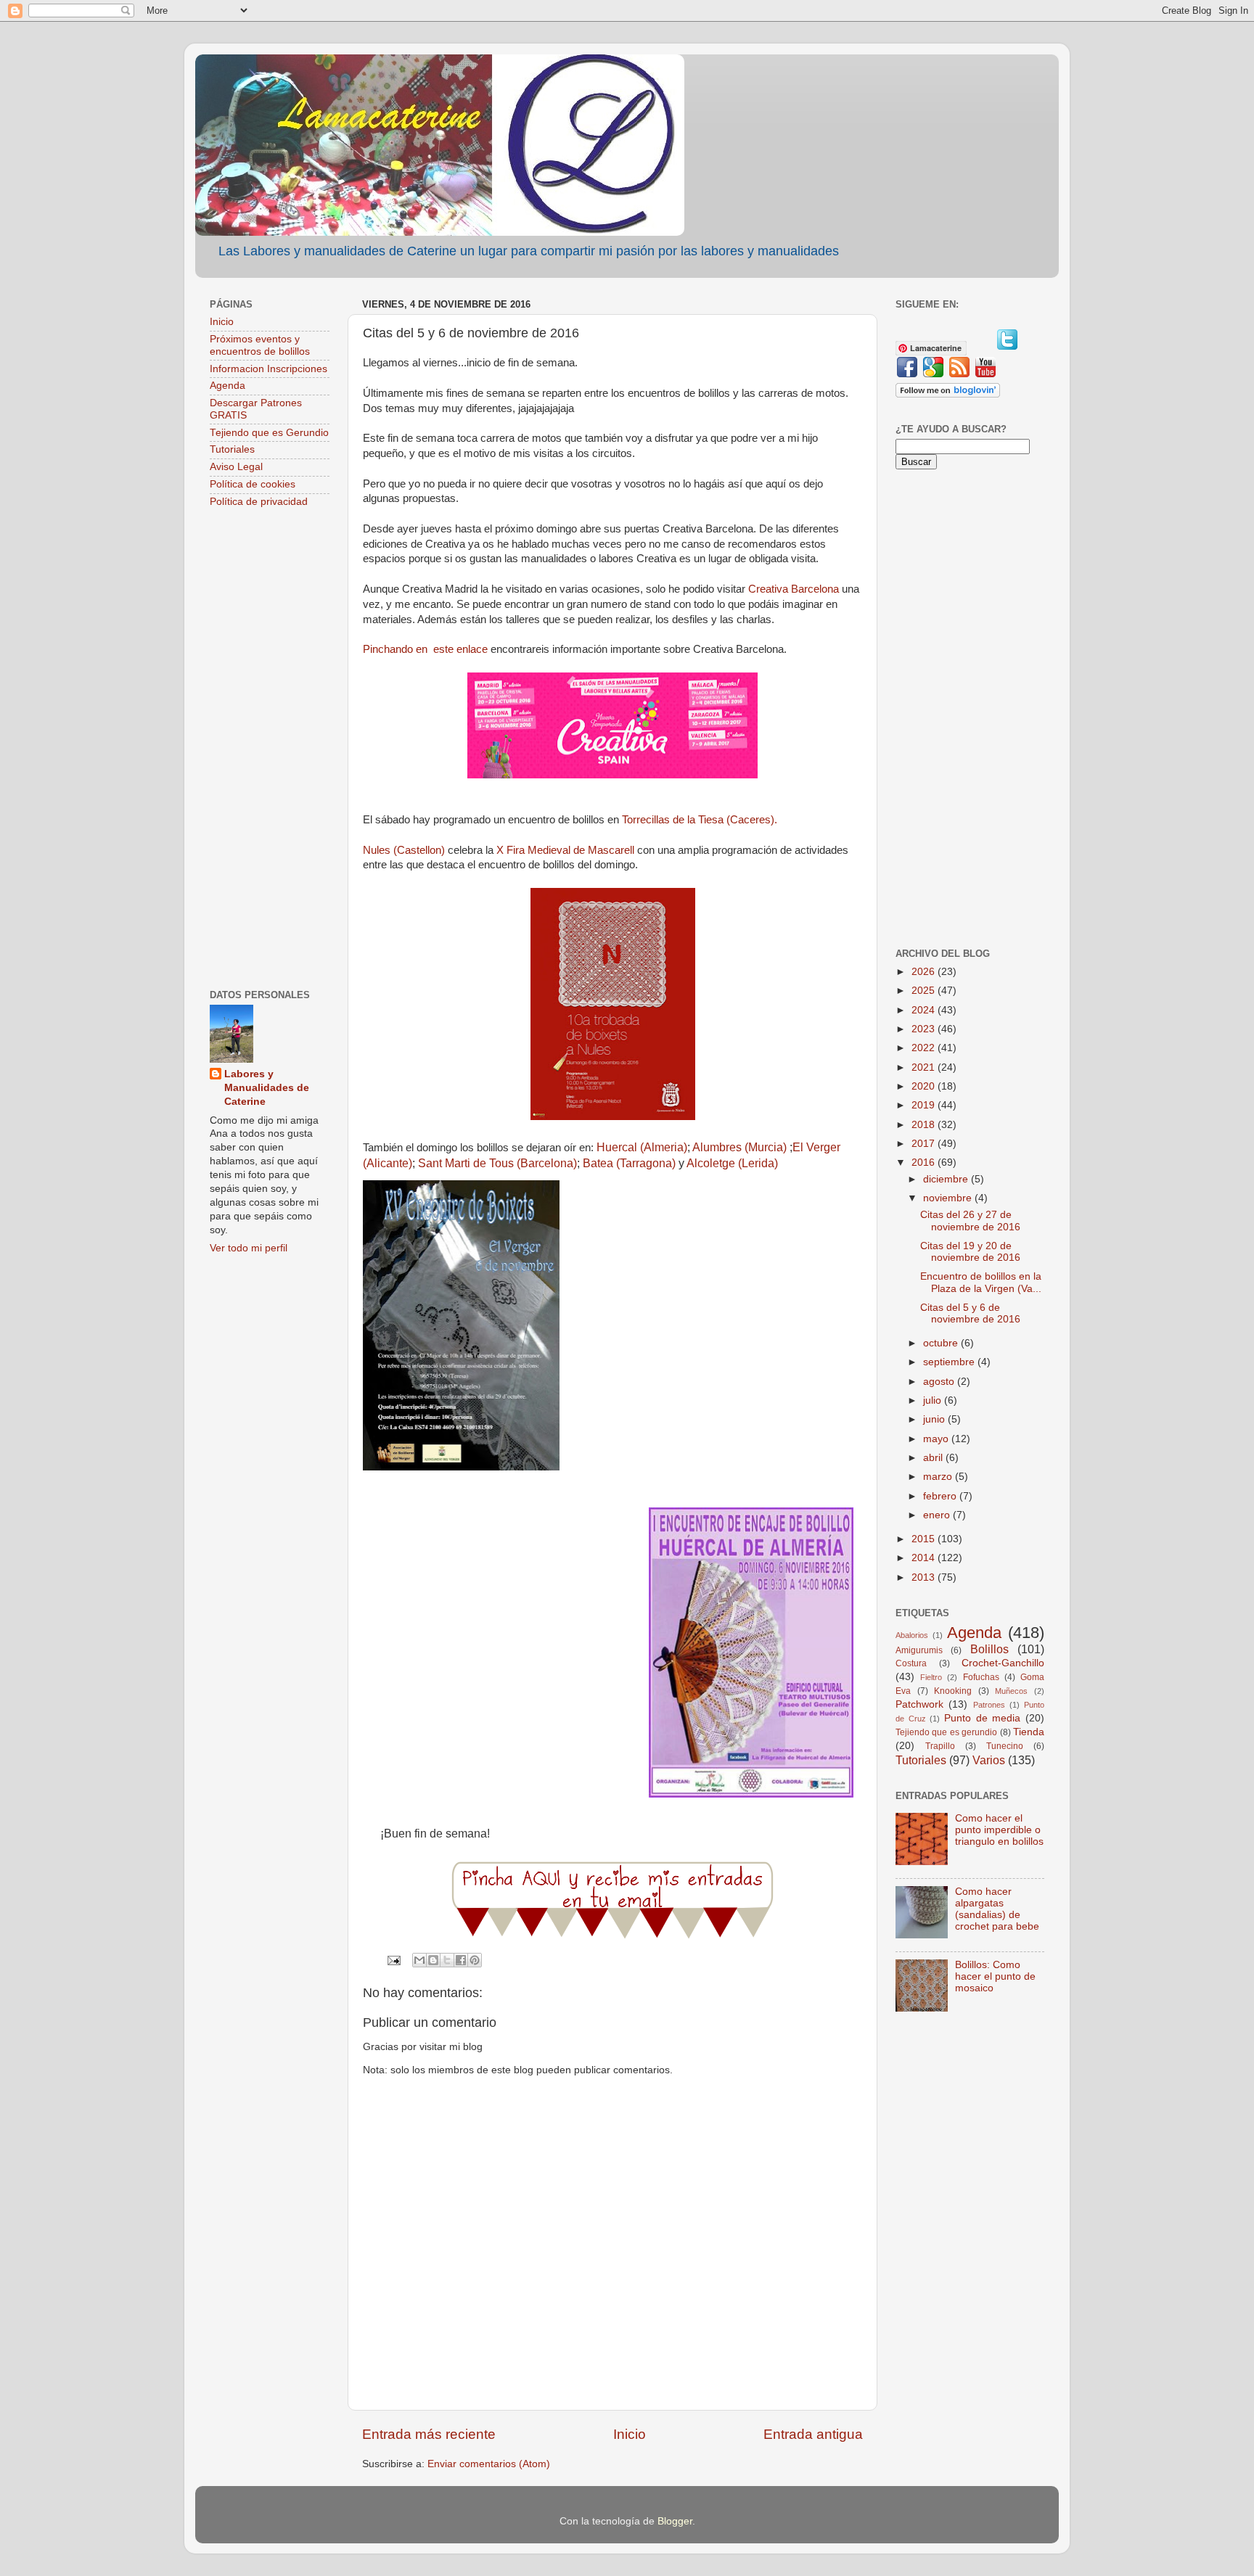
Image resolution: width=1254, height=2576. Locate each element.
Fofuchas (981, 1677)
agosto (940, 1382)
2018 (925, 1125)
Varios (989, 1760)
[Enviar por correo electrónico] (419, 1960)
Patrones (989, 1705)
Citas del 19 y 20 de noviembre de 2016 (970, 1252)
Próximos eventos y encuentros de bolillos (260, 345)
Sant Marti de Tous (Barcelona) (497, 1163)
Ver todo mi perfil (249, 1248)
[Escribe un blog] (433, 1960)
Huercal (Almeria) (642, 1147)
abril (934, 1458)
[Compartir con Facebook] (461, 1960)
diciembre (947, 1179)
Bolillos (989, 1649)
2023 (925, 1029)
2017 (925, 1144)
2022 (925, 1048)
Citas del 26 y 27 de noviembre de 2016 (970, 1221)
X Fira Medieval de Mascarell (565, 850)
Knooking (953, 1691)
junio (935, 1419)
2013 (925, 1577)
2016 (925, 1163)
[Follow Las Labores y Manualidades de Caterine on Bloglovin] (948, 394)
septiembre (950, 1362)
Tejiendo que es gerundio (946, 1732)
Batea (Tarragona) (629, 1163)
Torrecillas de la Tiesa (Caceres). (700, 820)
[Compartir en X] (447, 1960)
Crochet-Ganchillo (1003, 1663)
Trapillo (940, 1746)
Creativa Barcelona (794, 589)
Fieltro (931, 1677)
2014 (925, 1558)
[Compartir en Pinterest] (475, 1960)
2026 (925, 972)
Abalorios (912, 1635)
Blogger (675, 2521)
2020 (925, 1086)
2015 (925, 1539)
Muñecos (1011, 1691)
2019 (925, 1105)
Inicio (630, 2434)
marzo (939, 1477)
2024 (925, 1010)
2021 (925, 1067)
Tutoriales (232, 449)
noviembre (949, 1198)
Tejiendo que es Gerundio (269, 433)
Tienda (1029, 1732)
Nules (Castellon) (404, 850)
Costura (911, 1663)
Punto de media (982, 1718)
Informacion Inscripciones (269, 369)
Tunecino (1005, 1746)
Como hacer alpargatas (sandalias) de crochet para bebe (997, 1909)
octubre (942, 1343)
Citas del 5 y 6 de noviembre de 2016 (970, 1313)
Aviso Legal (236, 467)
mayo (937, 1439)
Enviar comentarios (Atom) (489, 2464)
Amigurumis (919, 1650)
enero (938, 1515)
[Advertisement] (270, 750)
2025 (925, 991)
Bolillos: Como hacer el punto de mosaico (995, 1976)
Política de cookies (253, 484)
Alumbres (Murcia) (739, 1147)
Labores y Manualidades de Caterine (267, 1088)
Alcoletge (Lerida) (732, 1163)
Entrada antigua (813, 2434)
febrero (941, 1496)
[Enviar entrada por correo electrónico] (393, 1960)
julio (934, 1400)
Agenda (228, 386)
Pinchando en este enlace (425, 649)
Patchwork (919, 1704)
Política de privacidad (259, 502)
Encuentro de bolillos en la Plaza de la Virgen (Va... (981, 1282)
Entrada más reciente (429, 2434)
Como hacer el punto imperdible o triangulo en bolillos (999, 1830)
